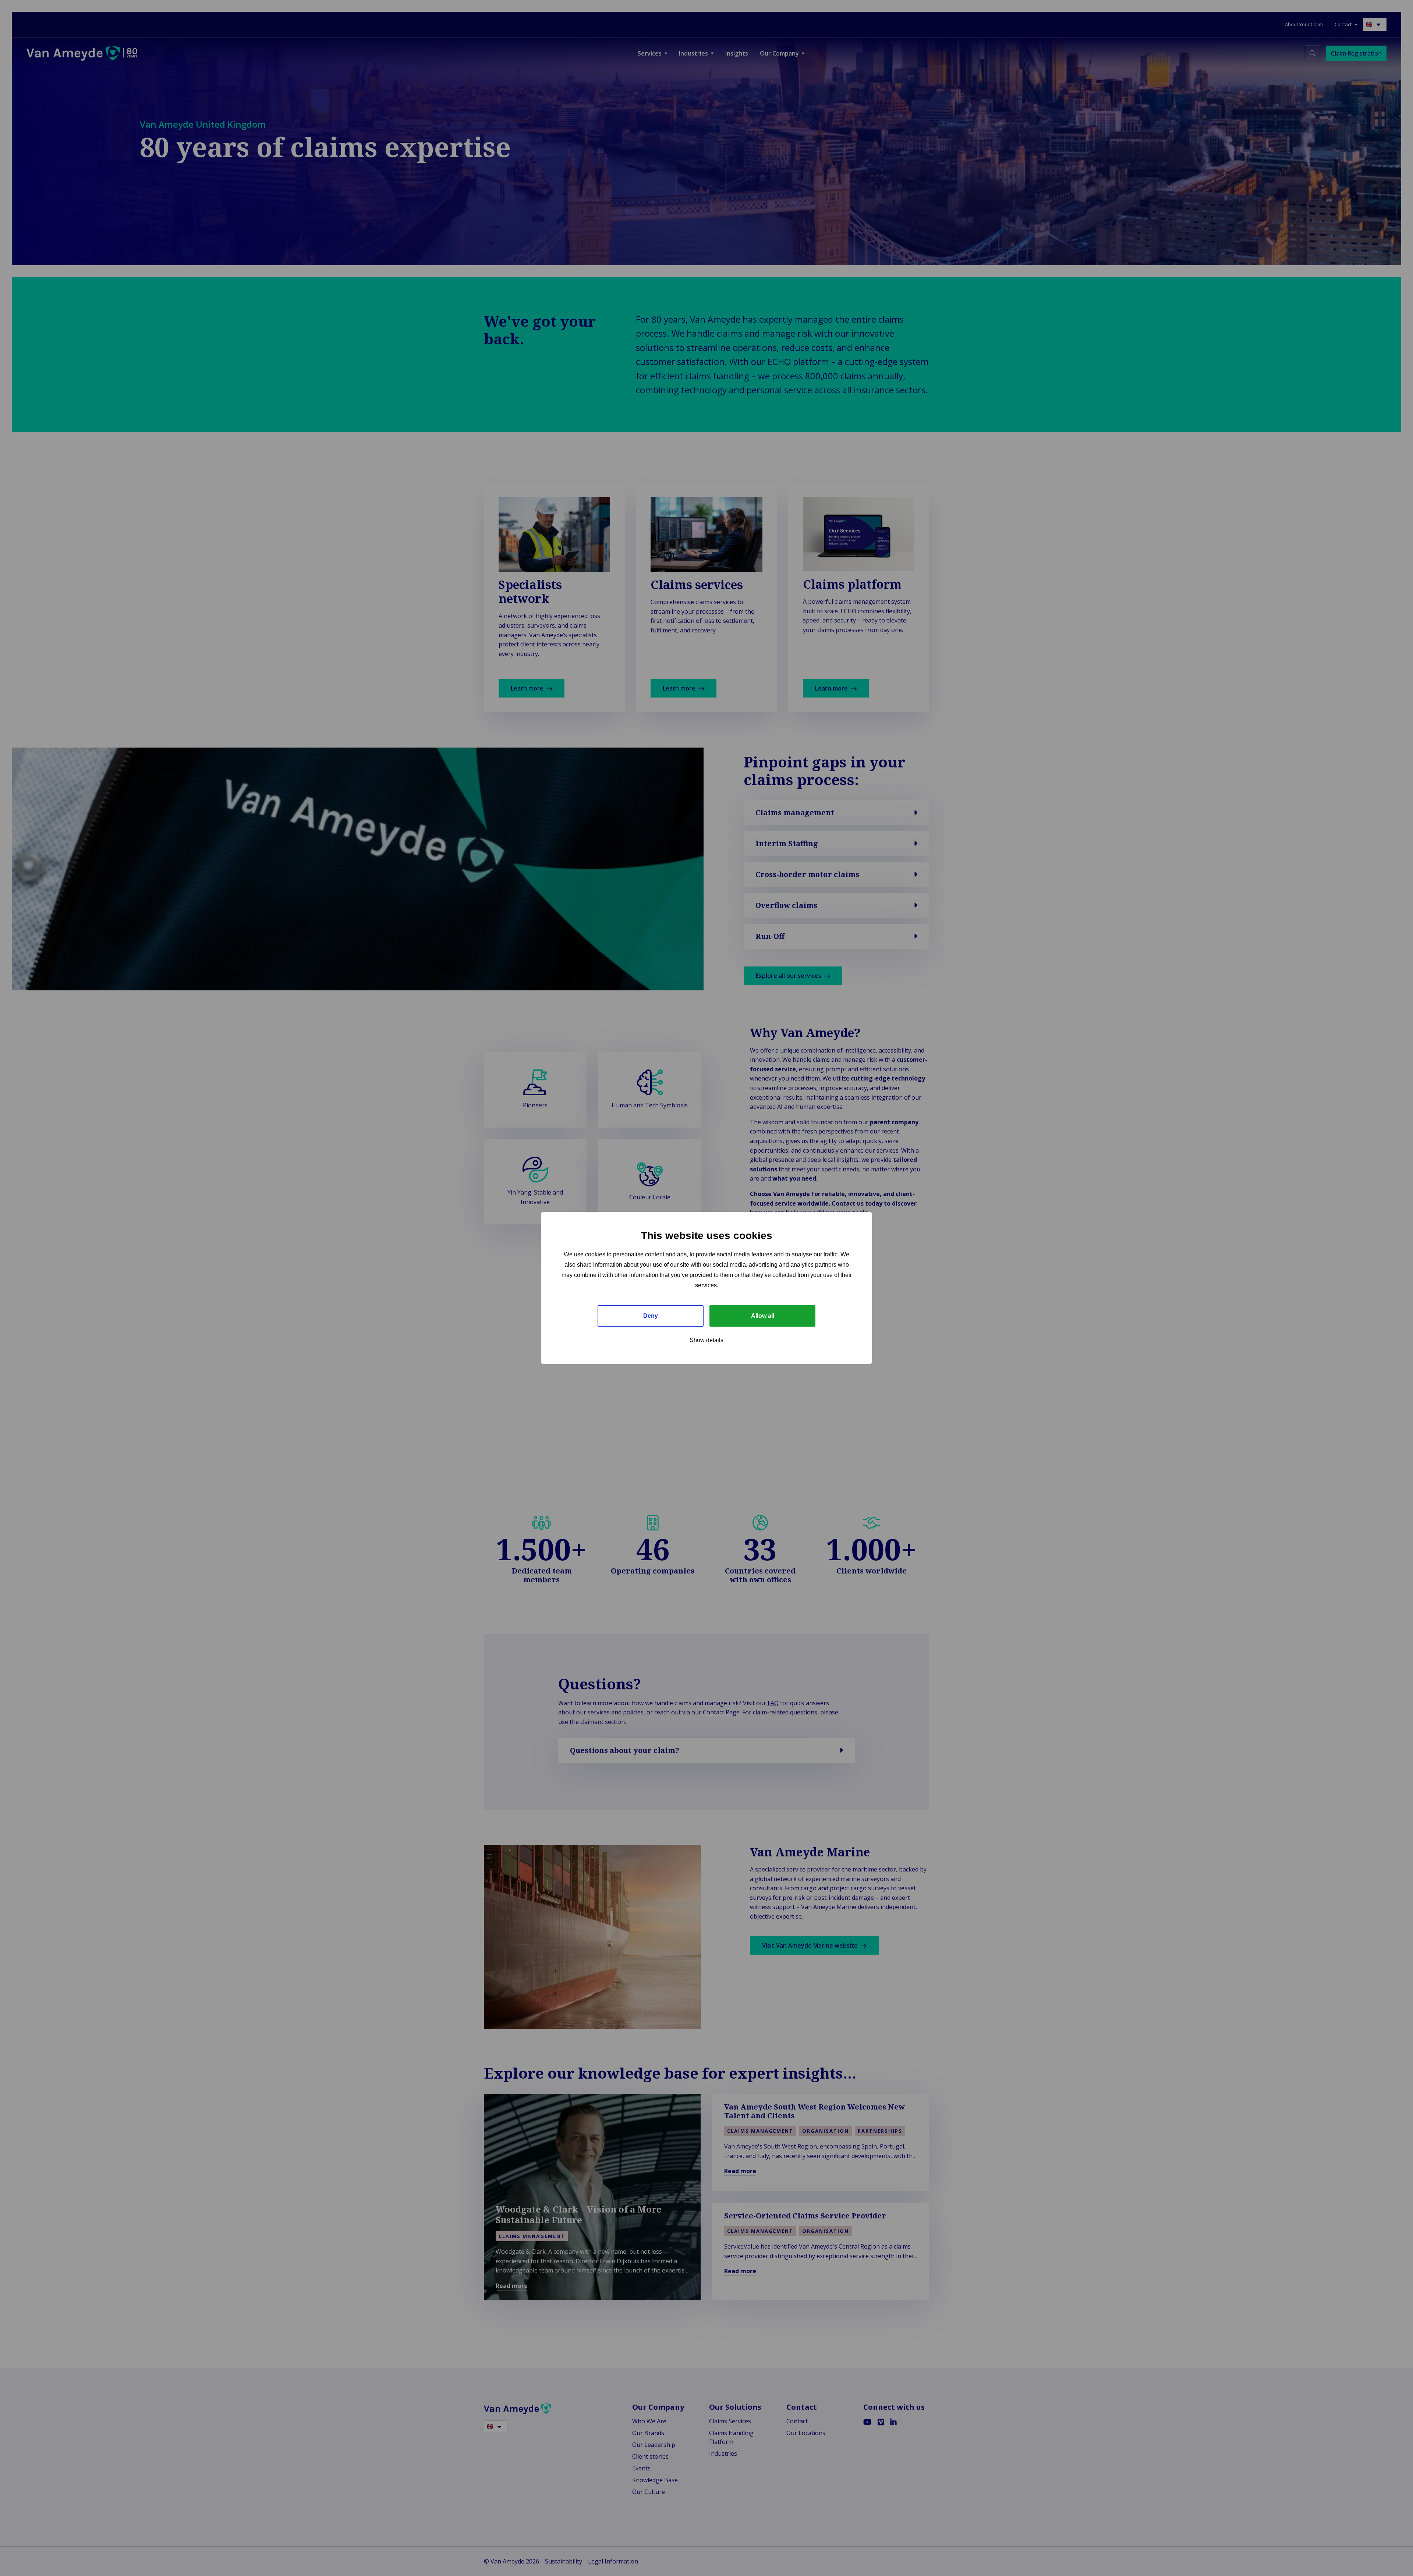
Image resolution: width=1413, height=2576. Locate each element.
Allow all (763, 1316)
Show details (706, 1340)
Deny (651, 1316)
